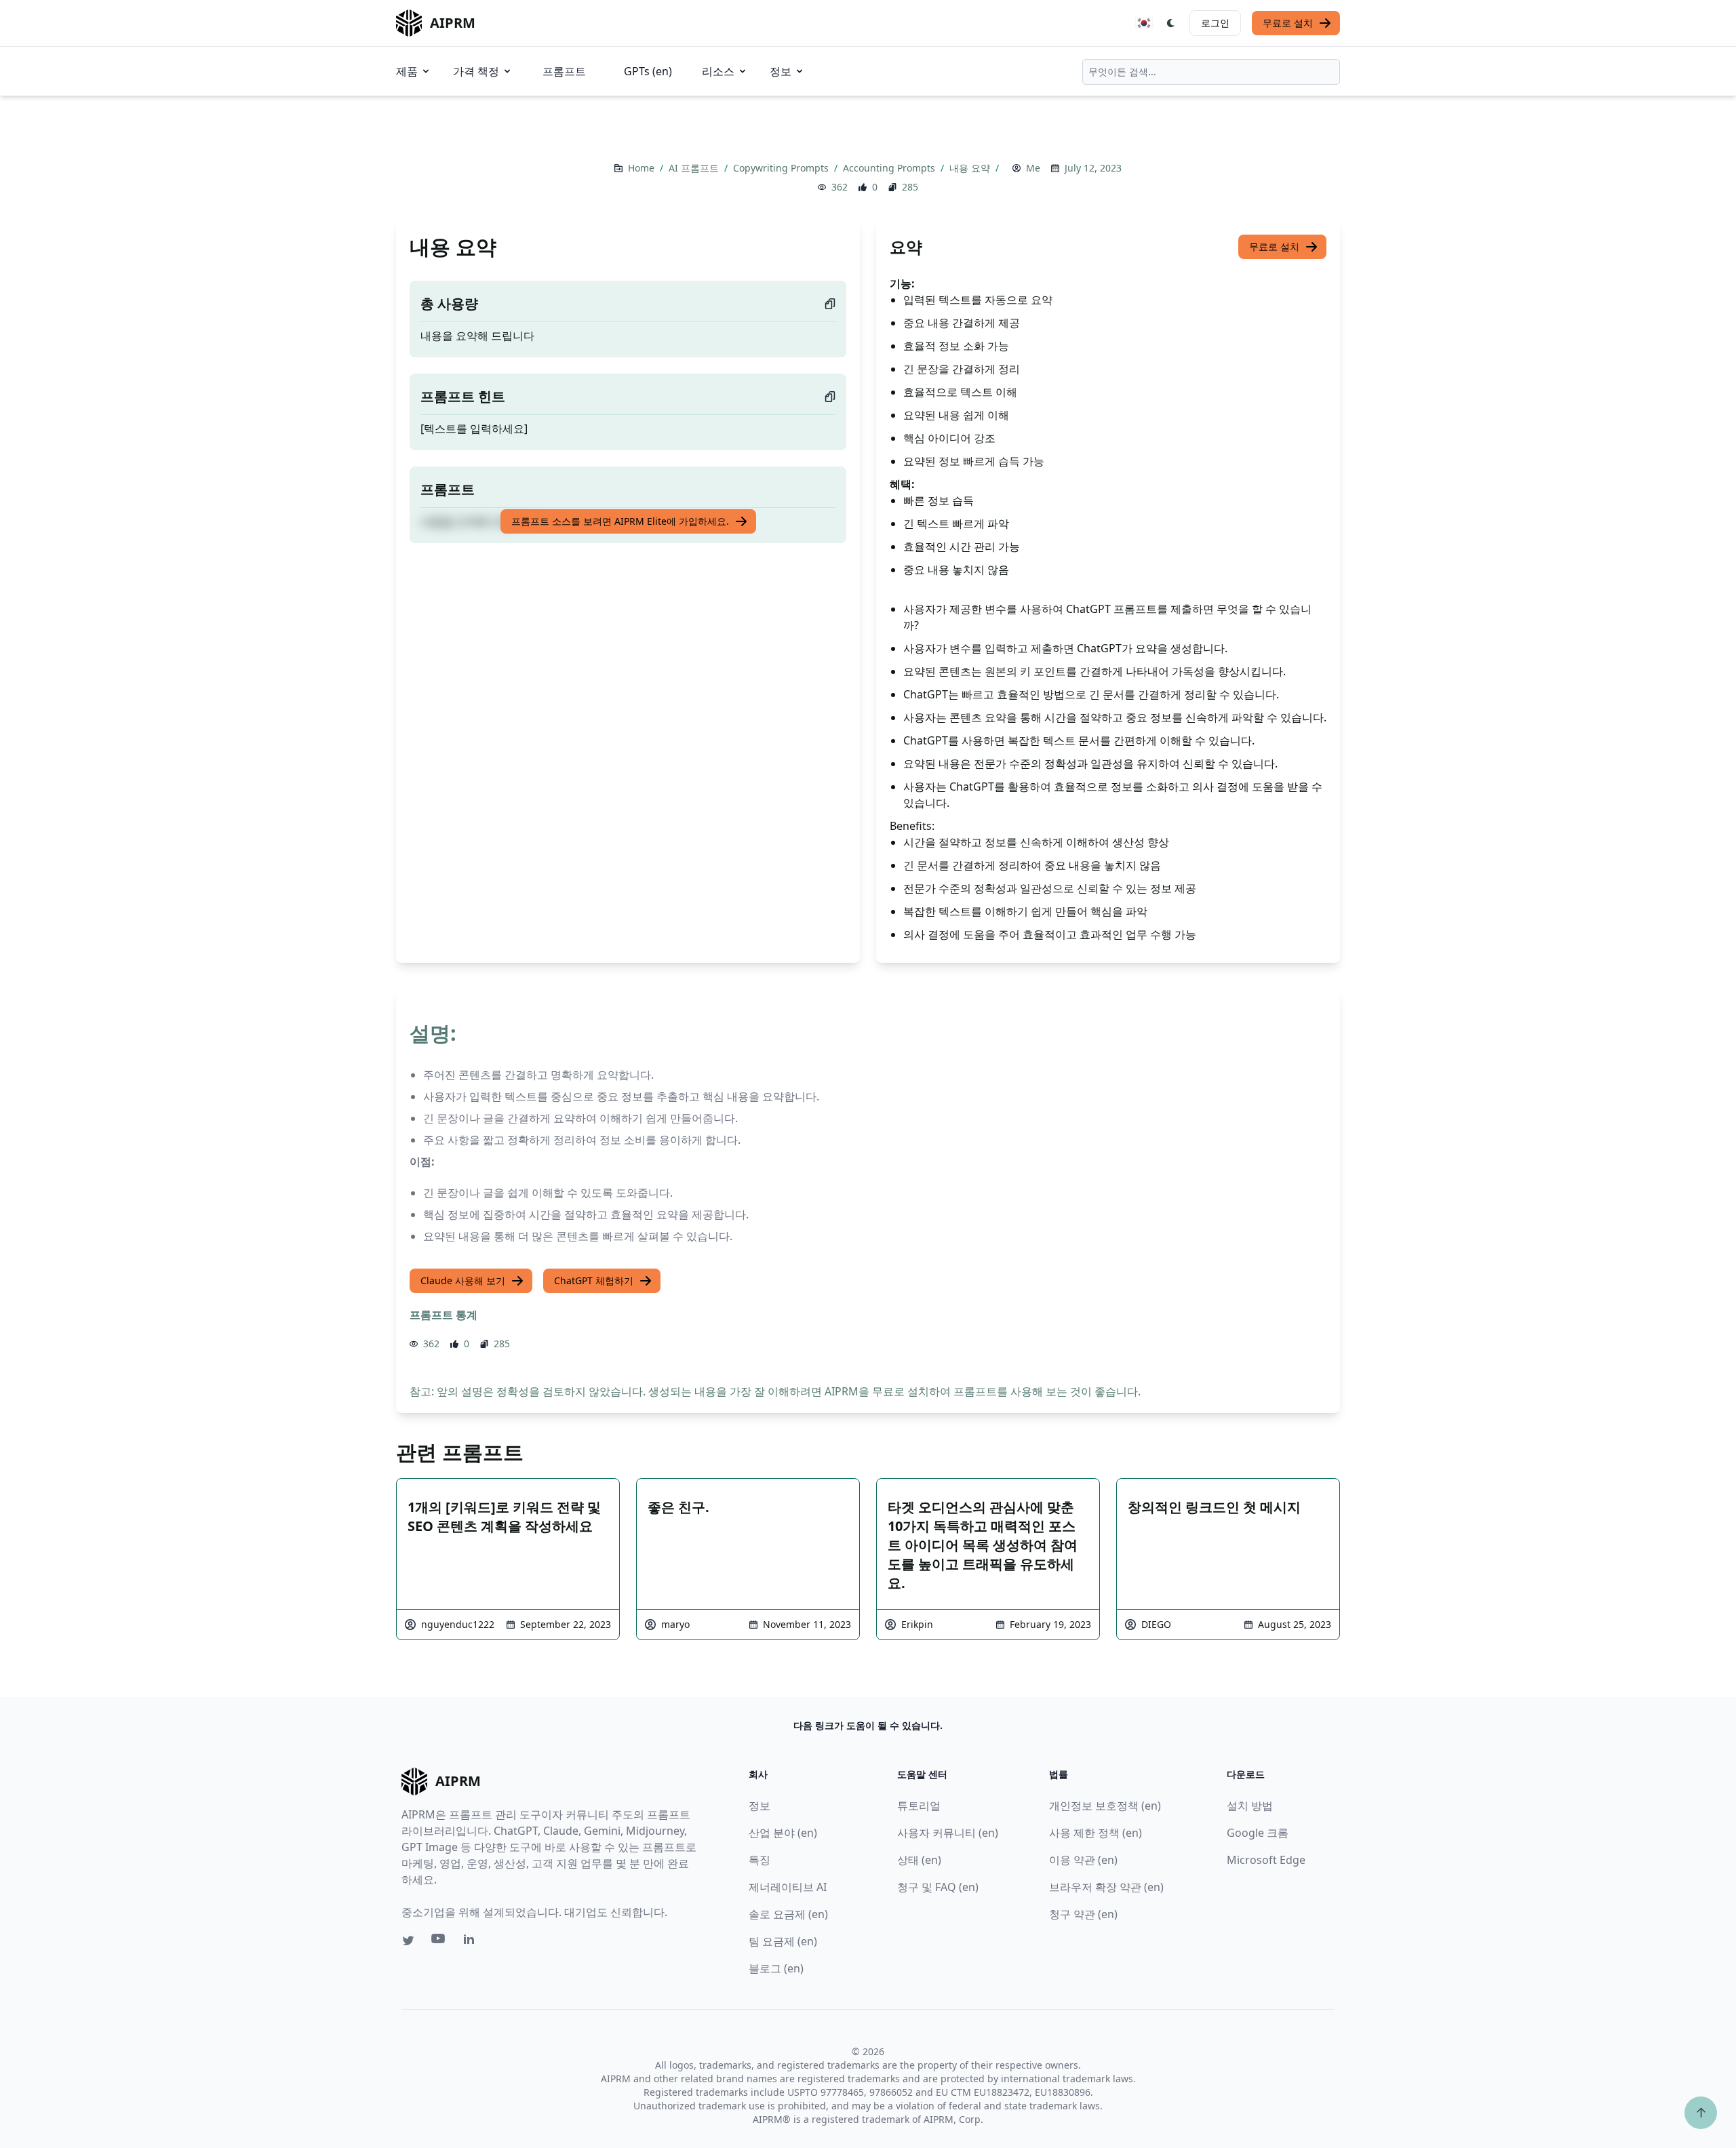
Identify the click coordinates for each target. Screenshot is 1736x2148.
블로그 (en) (776, 1968)
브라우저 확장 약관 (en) (1106, 1887)
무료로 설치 (1288, 23)
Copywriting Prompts (782, 168)
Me (1033, 168)
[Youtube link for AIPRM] (439, 1942)
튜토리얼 (919, 1806)
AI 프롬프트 (695, 168)
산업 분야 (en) (783, 1833)
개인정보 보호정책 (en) (1105, 1806)
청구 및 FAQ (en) (938, 1887)
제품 (407, 71)
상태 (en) (919, 1860)
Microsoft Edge (1266, 1860)
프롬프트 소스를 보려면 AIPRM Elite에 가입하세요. (620, 521)
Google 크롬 (1258, 1833)
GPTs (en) (648, 71)
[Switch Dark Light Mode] (1171, 23)
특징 (759, 1860)
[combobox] (1211, 72)
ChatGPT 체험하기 (594, 1280)
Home (643, 168)
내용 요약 (971, 168)
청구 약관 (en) (1083, 1914)
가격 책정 (476, 71)
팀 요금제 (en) (783, 1941)
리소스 (718, 71)
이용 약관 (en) (1083, 1860)
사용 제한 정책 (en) (1096, 1833)
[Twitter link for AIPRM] (408, 1941)
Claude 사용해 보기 (463, 1280)
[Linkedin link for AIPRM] (472, 1942)
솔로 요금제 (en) (788, 1914)
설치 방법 (1250, 1806)
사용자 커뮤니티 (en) (948, 1833)
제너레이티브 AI (788, 1887)
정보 (781, 71)
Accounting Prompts (890, 168)
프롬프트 (564, 71)
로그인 (1215, 23)
